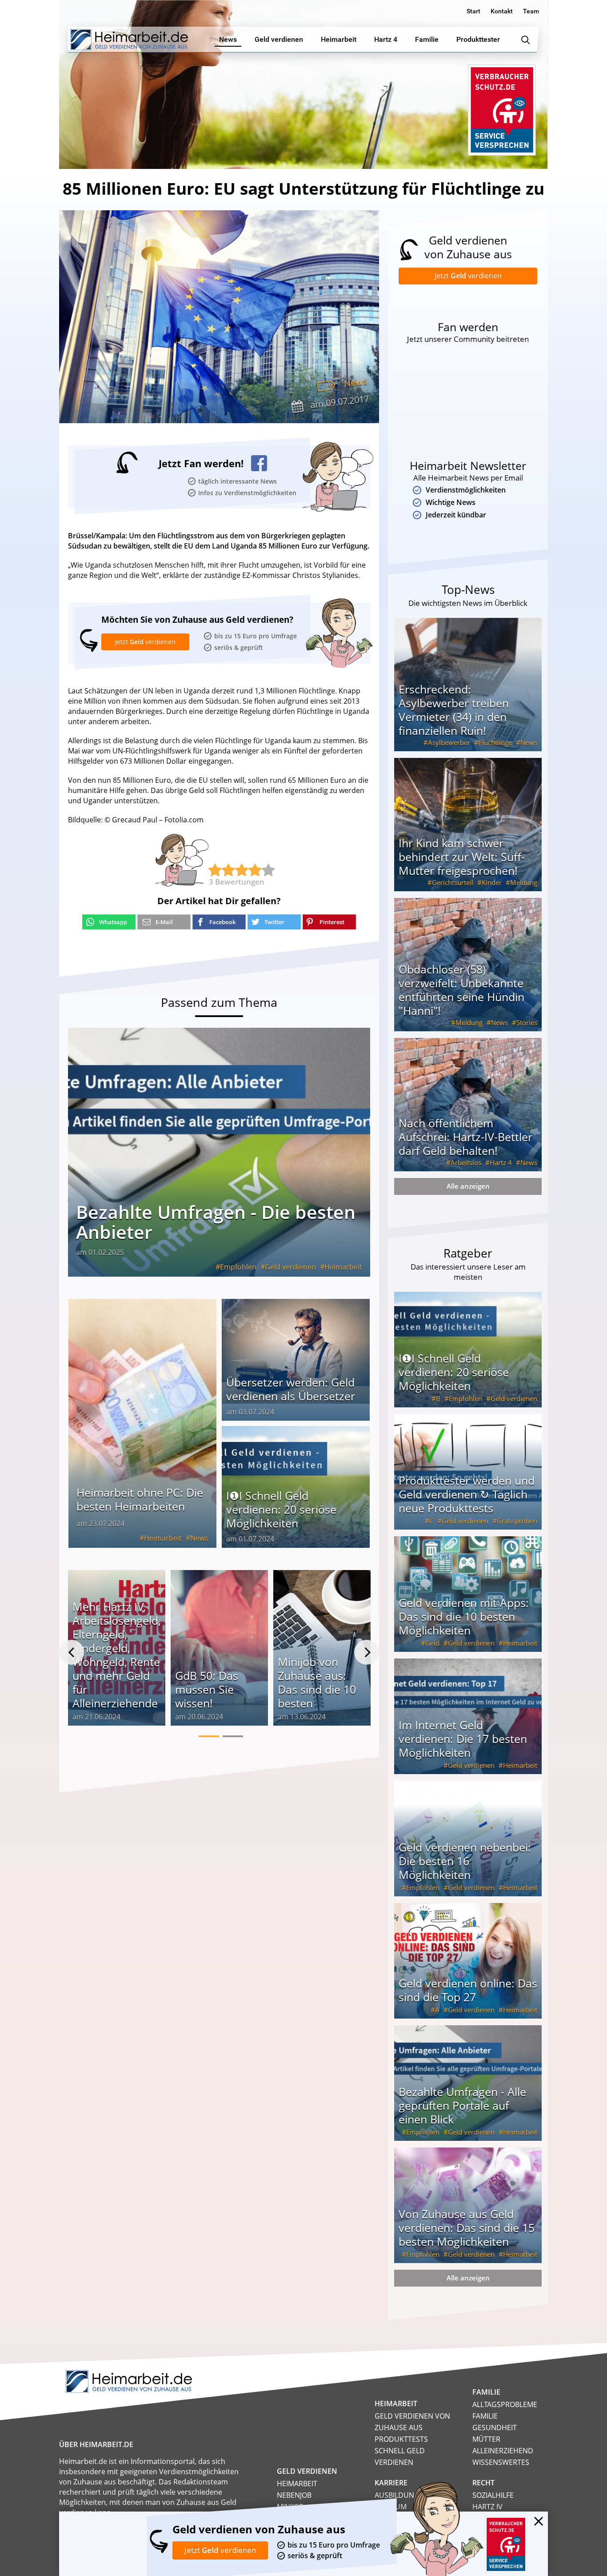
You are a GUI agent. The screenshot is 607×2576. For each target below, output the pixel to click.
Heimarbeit (343, 1267)
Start (473, 11)
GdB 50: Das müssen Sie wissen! (207, 1689)
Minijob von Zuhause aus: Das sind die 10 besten (317, 1682)
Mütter (486, 2439)
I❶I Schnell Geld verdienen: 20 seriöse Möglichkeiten (281, 1509)
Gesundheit (495, 2428)
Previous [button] (72, 1652)
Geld (432, 1643)
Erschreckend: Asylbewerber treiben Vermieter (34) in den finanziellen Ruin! (454, 710)
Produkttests (401, 2439)
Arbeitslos (466, 1162)
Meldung (524, 882)
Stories (527, 1022)
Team (531, 11)
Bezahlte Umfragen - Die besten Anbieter (216, 1222)
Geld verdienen (290, 1267)
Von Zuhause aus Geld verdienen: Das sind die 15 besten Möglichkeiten (467, 2227)
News (355, 382)
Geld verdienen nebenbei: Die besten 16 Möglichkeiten (465, 1861)
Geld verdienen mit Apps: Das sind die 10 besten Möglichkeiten (464, 1616)
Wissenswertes (501, 2462)
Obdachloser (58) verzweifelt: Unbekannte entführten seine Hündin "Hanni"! (461, 990)
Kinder (492, 882)
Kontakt (502, 11)
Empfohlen (238, 1267)
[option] (117, 1652)
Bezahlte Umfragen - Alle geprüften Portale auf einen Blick (462, 2105)
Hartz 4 (501, 1162)
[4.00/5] (215, 870)
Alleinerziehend (503, 2451)
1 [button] (209, 1736)
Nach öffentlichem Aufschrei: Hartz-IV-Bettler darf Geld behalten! (465, 1137)
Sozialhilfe (493, 2495)
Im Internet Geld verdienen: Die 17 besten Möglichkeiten (463, 1739)
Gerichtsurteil (453, 882)
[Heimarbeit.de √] (129, 40)
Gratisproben (517, 1521)
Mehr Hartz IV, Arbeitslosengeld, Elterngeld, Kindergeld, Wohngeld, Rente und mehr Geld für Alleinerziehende (117, 1655)
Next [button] (367, 1652)
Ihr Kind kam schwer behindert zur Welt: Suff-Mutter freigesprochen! (462, 857)
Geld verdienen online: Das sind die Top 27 (468, 1990)
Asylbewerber (449, 742)
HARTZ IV (487, 2507)
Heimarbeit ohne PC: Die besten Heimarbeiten (140, 1499)
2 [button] (233, 1736)
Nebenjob (294, 2495)
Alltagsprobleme (505, 2404)
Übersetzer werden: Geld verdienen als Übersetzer (291, 1389)
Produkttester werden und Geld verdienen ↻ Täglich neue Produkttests (467, 1494)
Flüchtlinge (495, 742)
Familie (485, 2416)
